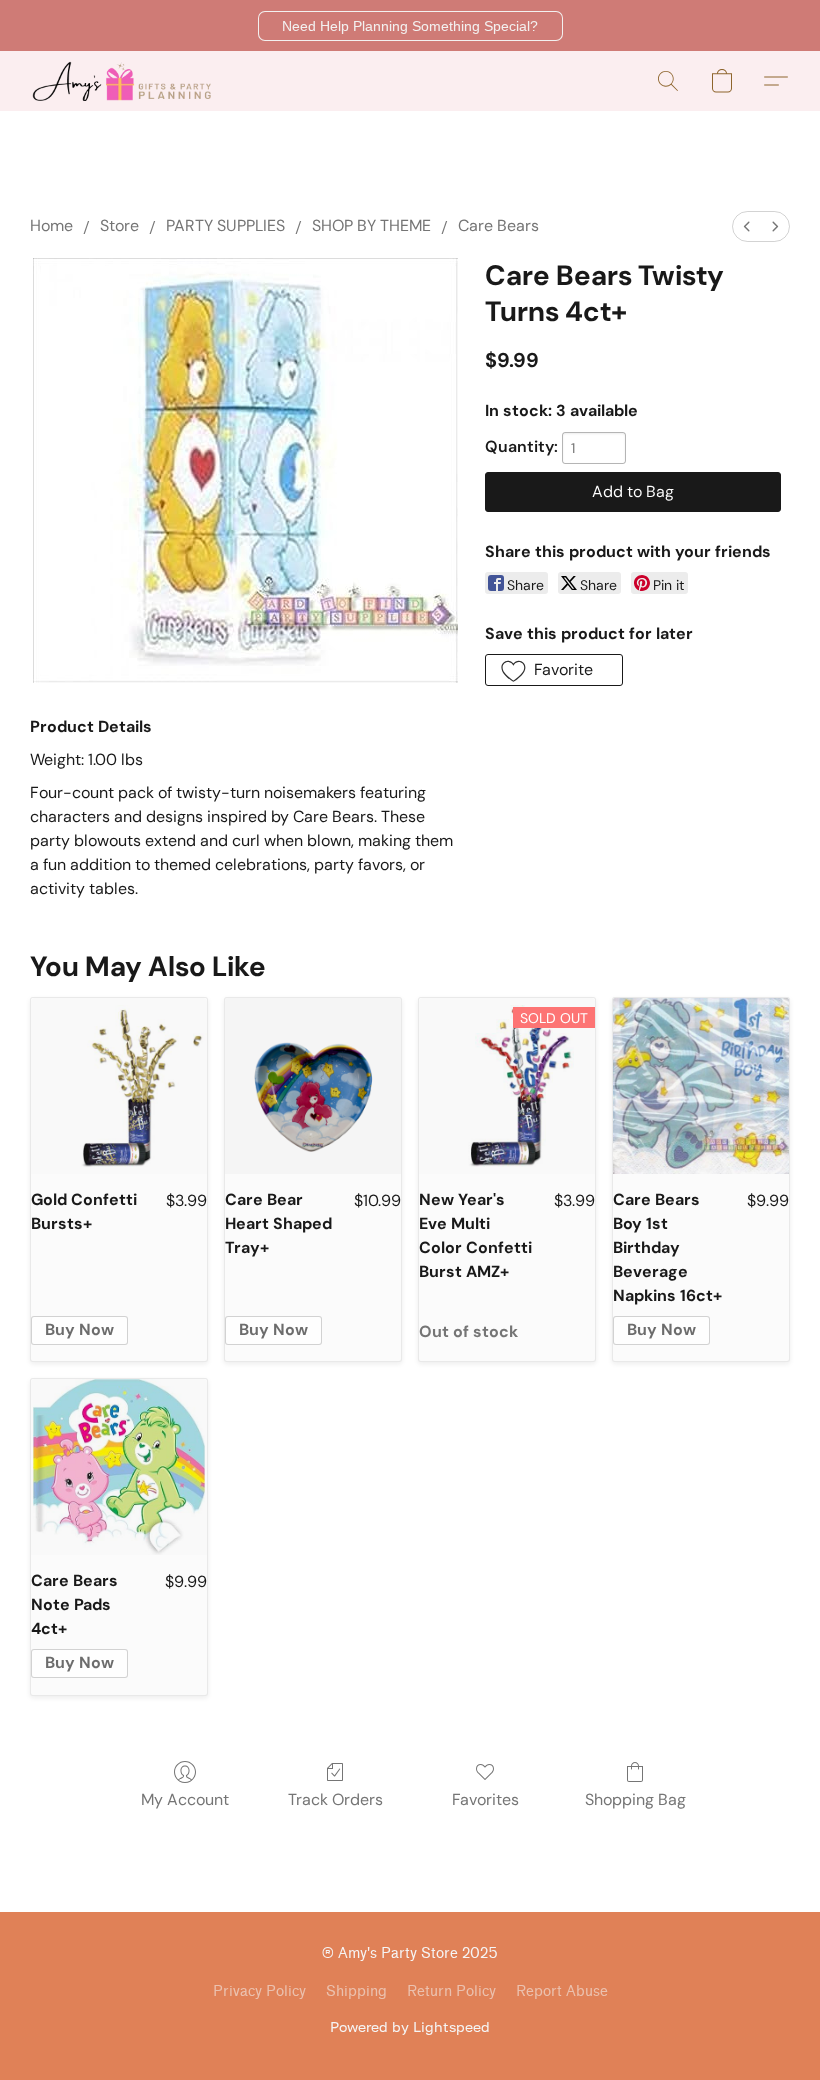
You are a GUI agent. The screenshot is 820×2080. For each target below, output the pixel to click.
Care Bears (498, 225)
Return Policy (451, 1991)
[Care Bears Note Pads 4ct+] (119, 1467)
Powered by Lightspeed (410, 2026)
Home (51, 225)
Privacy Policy (259, 1991)
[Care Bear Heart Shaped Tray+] (313, 1086)
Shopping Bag (635, 1799)
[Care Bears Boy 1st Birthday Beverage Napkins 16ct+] (701, 1086)
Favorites (485, 1799)
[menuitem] (747, 226)
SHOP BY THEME (371, 225)
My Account (185, 1799)
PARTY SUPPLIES (225, 225)
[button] (410, 26)
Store (119, 225)
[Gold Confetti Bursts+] (119, 1086)
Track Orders (335, 1799)
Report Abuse (562, 1991)
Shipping (356, 1991)
